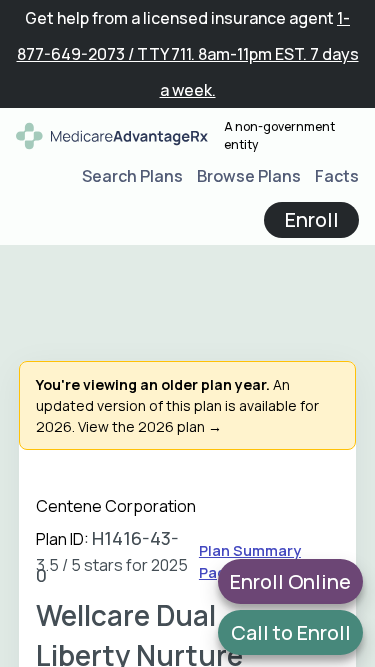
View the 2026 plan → (150, 426)
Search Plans (132, 176)
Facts (337, 176)
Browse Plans (249, 176)
